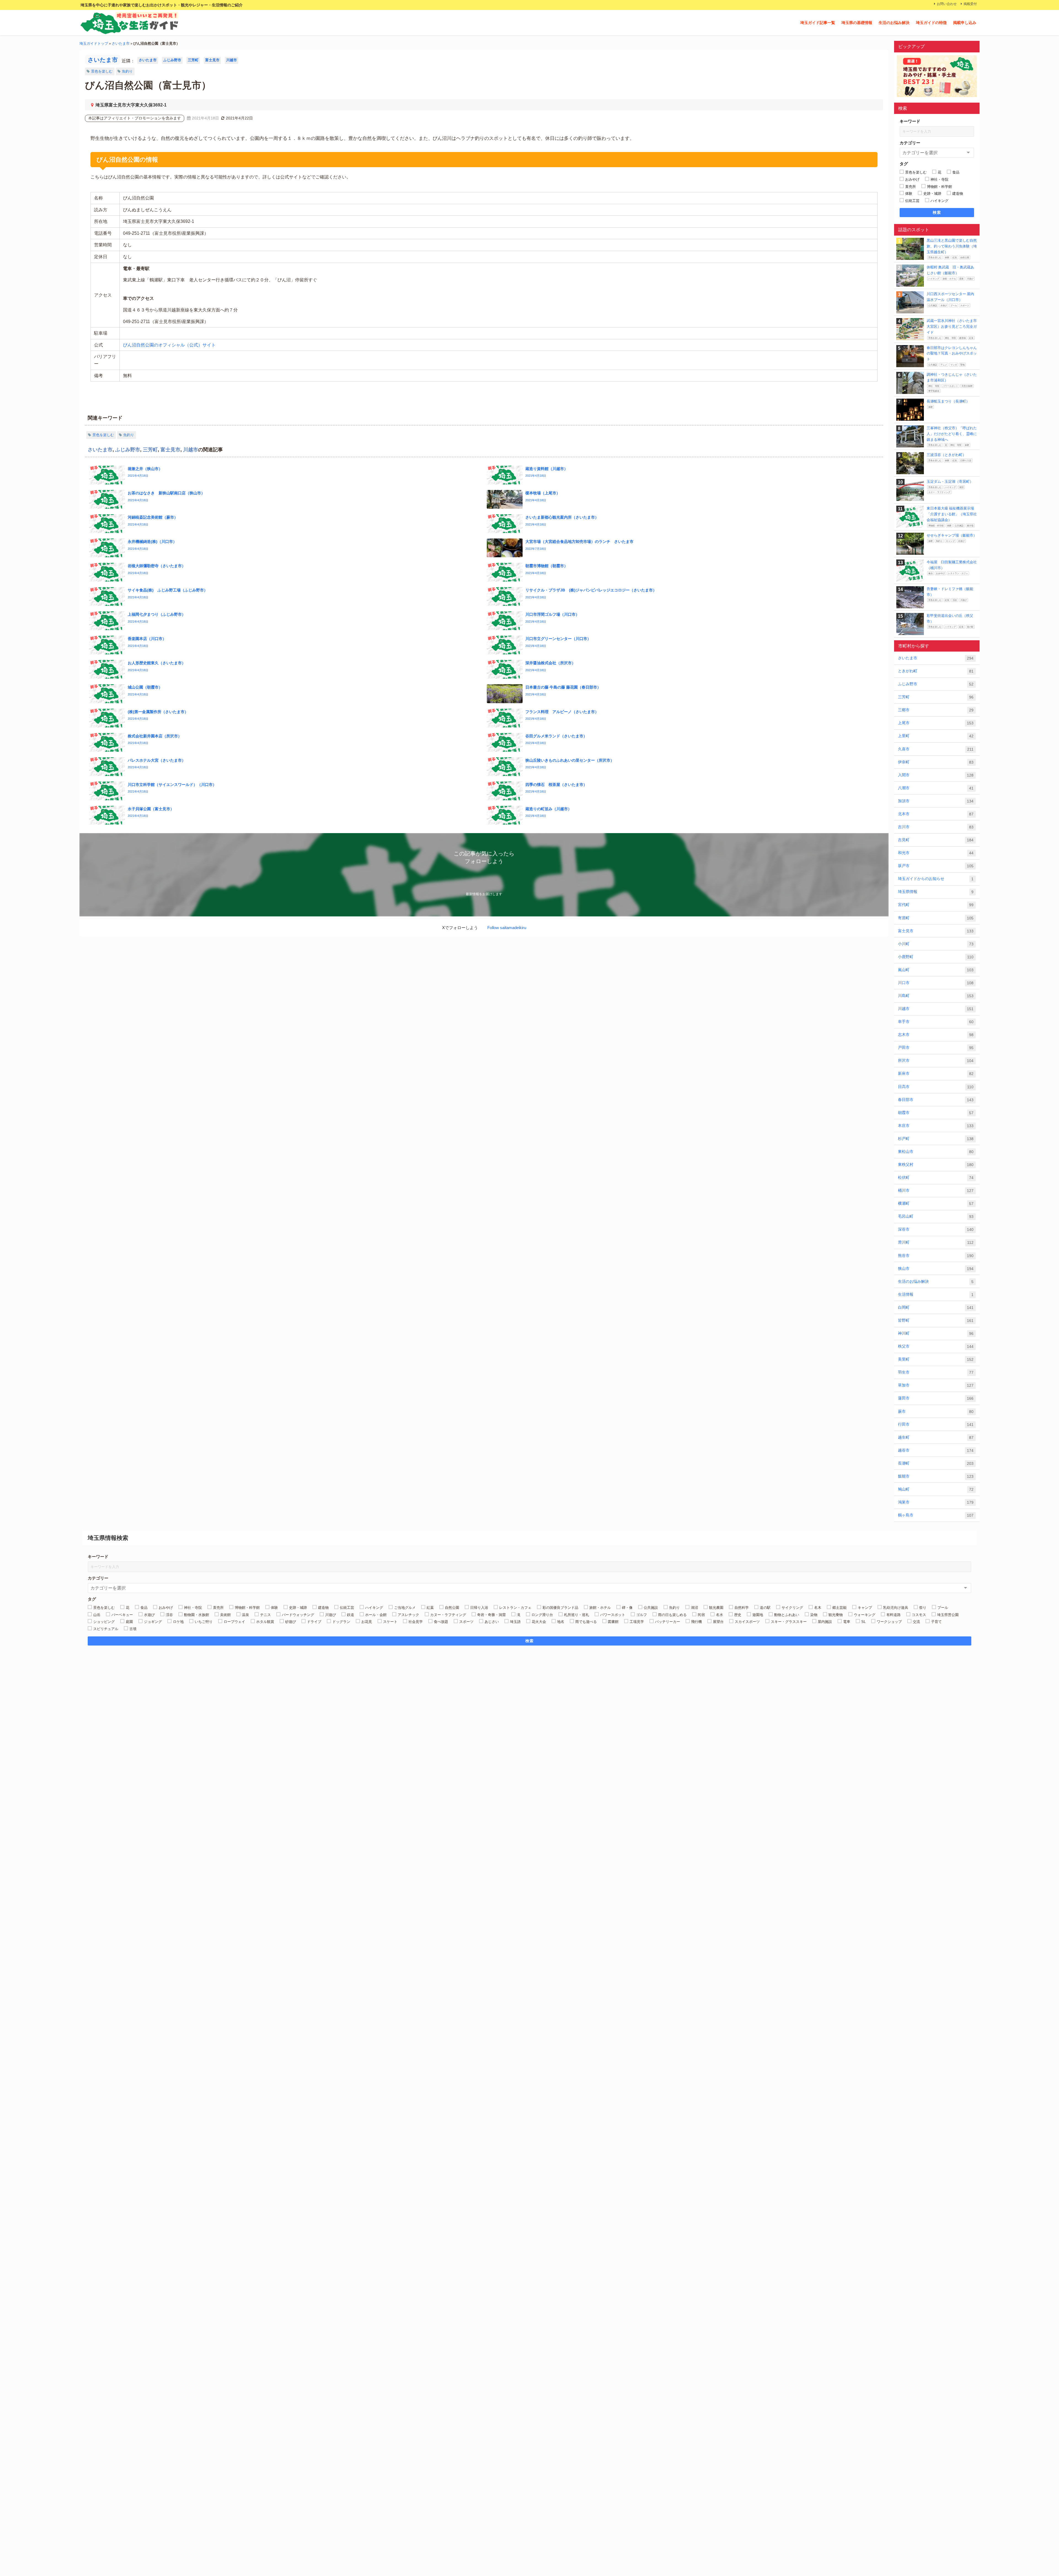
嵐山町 (936, 970)
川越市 (232, 60)
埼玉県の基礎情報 (857, 23)
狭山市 (936, 1269)
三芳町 (193, 60)
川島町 (936, 996)
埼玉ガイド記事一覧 (818, 23)
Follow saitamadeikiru (507, 928)
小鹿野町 (936, 957)
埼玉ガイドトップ (94, 43)
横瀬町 (936, 1203)
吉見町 (936, 840)
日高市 (936, 1087)
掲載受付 (970, 4)
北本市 (936, 814)
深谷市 (936, 1229)
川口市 (936, 983)
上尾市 (936, 723)
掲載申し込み (965, 23)
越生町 (936, 1437)
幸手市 (936, 1022)
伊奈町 (936, 762)
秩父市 (936, 1346)
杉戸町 (936, 1139)
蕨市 (936, 1411)
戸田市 (936, 1048)
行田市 (936, 1424)
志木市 (936, 1035)
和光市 (936, 853)
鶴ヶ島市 (936, 1515)
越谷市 (936, 1450)
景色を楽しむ (102, 71)
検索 (937, 212)
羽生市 (936, 1372)
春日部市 (936, 1100)
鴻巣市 (936, 1502)
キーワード (910, 121)
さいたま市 (121, 43)
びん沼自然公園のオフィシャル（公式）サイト (169, 345)
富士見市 (212, 60)
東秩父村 (936, 1165)
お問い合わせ (947, 4)
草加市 (936, 1385)
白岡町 (936, 1307)
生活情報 (936, 1294)
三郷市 (936, 710)
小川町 (936, 944)
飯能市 (936, 1476)
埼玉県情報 (936, 892)
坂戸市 (936, 866)
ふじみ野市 (172, 60)
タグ (904, 164)
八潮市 (936, 788)
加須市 (936, 801)
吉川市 (936, 827)
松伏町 (936, 1178)
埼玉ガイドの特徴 (931, 23)
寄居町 (936, 918)
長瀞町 (936, 1463)
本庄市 (936, 1126)
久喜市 (936, 749)
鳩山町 (936, 1489)
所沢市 (936, 1061)
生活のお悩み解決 (894, 23)
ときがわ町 (936, 671)
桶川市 (936, 1190)
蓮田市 (936, 1398)
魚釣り (127, 71)
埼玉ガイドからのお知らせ (936, 879)
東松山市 (936, 1152)
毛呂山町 (936, 1216)
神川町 (936, 1333)
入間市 (936, 775)
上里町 (936, 736)
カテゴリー (910, 143)
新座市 (936, 1074)
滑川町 (936, 1242)
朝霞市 (936, 1113)
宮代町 (936, 905)
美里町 (936, 1359)
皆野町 (936, 1320)
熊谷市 (936, 1256)
